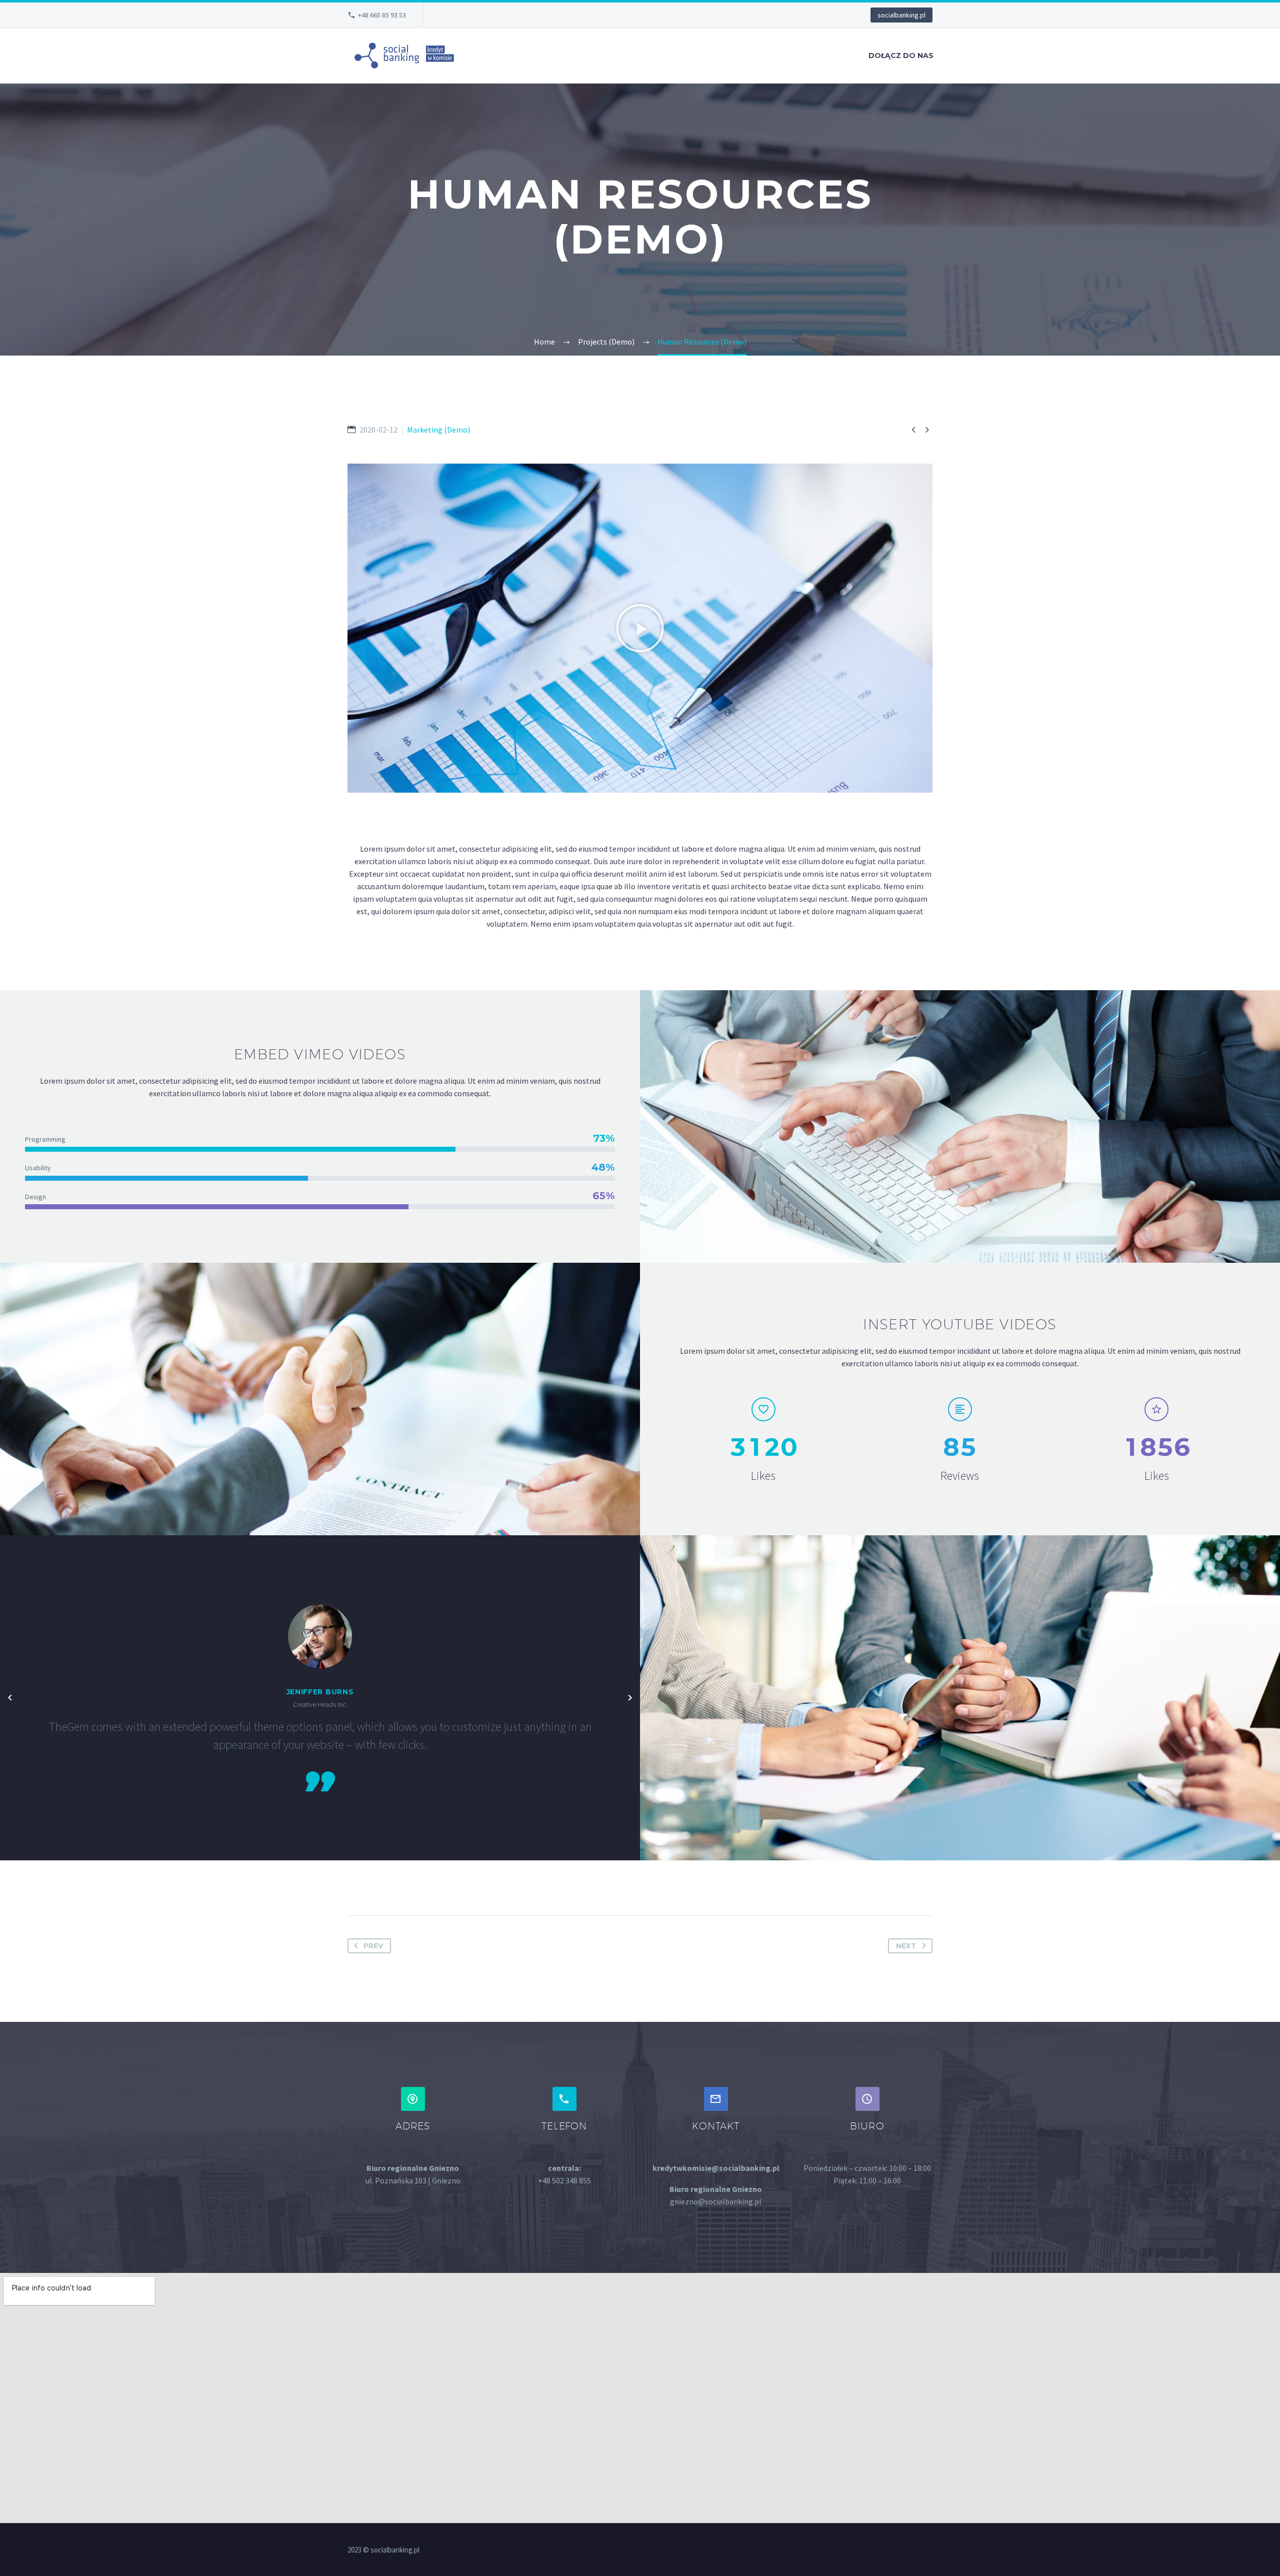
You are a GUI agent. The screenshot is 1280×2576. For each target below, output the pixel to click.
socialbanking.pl (901, 15)
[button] (640, 628)
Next (906, 1946)
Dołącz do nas (901, 56)
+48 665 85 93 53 (382, 15)
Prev (373, 1946)
